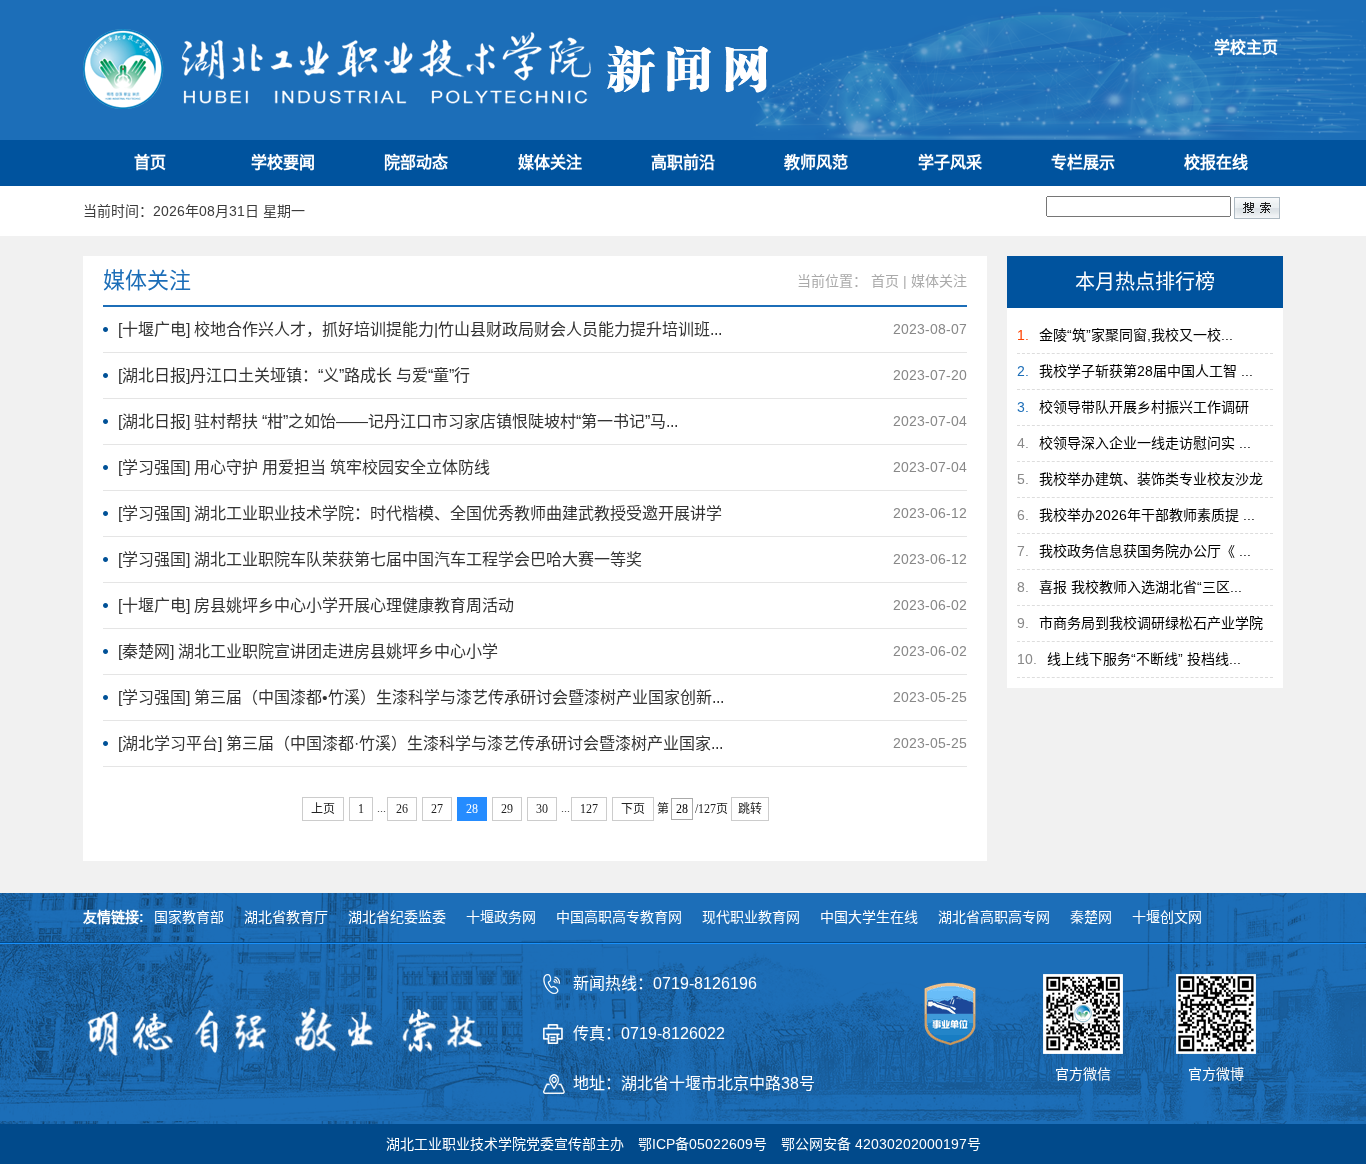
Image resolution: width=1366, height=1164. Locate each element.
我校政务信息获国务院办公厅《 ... (1145, 551)
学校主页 (1246, 47)
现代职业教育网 (751, 917)
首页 (150, 162)
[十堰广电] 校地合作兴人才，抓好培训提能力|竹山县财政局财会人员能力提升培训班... (420, 329)
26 (402, 809)
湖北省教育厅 (286, 917)
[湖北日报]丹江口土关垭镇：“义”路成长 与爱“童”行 (294, 375)
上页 (323, 809)
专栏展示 (1083, 162)
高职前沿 (683, 162)
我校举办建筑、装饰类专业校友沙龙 (1151, 479)
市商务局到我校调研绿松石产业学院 (1151, 623)
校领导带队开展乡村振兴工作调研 (1144, 407)
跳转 (750, 809)
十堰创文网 (1167, 917)
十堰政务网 (501, 917)
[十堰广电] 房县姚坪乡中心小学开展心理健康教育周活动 (316, 605)
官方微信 (1083, 1074)
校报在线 (1216, 162)
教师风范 (816, 162)
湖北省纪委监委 (397, 917)
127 (589, 809)
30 (542, 809)
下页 (633, 809)
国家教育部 (189, 917)
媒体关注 (550, 162)
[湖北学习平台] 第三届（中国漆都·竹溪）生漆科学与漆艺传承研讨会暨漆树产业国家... (420, 743)
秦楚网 (1091, 917)
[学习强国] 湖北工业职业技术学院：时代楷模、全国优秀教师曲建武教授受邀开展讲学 (420, 513)
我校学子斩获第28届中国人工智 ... (1146, 371)
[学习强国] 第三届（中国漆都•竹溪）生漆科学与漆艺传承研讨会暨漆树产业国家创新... (421, 697)
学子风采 (950, 162)
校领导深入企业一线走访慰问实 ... (1145, 443)
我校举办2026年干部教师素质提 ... (1147, 515)
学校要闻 (283, 162)
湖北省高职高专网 (994, 917)
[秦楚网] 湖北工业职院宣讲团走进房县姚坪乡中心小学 (308, 651)
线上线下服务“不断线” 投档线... (1144, 659)
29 (507, 809)
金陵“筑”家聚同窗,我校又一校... (1136, 335)
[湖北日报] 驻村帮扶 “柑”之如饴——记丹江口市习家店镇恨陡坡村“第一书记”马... (398, 421)
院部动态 (416, 162)
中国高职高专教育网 (619, 917)
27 (437, 809)
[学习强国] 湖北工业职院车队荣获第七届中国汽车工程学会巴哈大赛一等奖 (380, 559)
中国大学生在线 (869, 917)
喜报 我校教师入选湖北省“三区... (1140, 587)
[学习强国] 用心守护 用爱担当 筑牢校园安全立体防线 (304, 467)
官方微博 (1216, 1074)
